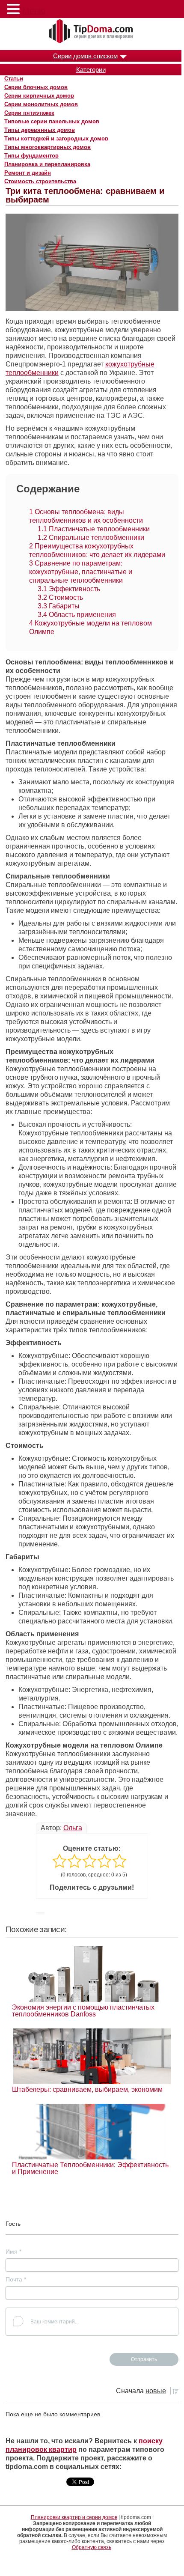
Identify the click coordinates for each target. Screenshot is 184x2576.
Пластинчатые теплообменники (94, 529)
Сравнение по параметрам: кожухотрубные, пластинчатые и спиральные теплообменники (81, 572)
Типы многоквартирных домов (47, 147)
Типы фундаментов (31, 156)
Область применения (77, 615)
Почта (16, 2279)
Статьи (14, 79)
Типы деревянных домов (40, 130)
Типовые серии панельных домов (52, 121)
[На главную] (92, 32)
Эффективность (69, 589)
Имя (13, 2251)
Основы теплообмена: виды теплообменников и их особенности (86, 516)
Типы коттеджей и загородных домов (56, 138)
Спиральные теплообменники (91, 538)
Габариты (59, 606)
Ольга (73, 1828)
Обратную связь (92, 2547)
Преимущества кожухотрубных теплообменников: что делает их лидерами (97, 550)
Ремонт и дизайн (28, 173)
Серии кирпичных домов (39, 96)
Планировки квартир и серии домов (74, 2517)
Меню (34, 11)
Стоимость (60, 597)
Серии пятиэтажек (29, 113)
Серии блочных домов (36, 87)
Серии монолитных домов (41, 104)
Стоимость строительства (40, 181)
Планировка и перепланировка (47, 164)
